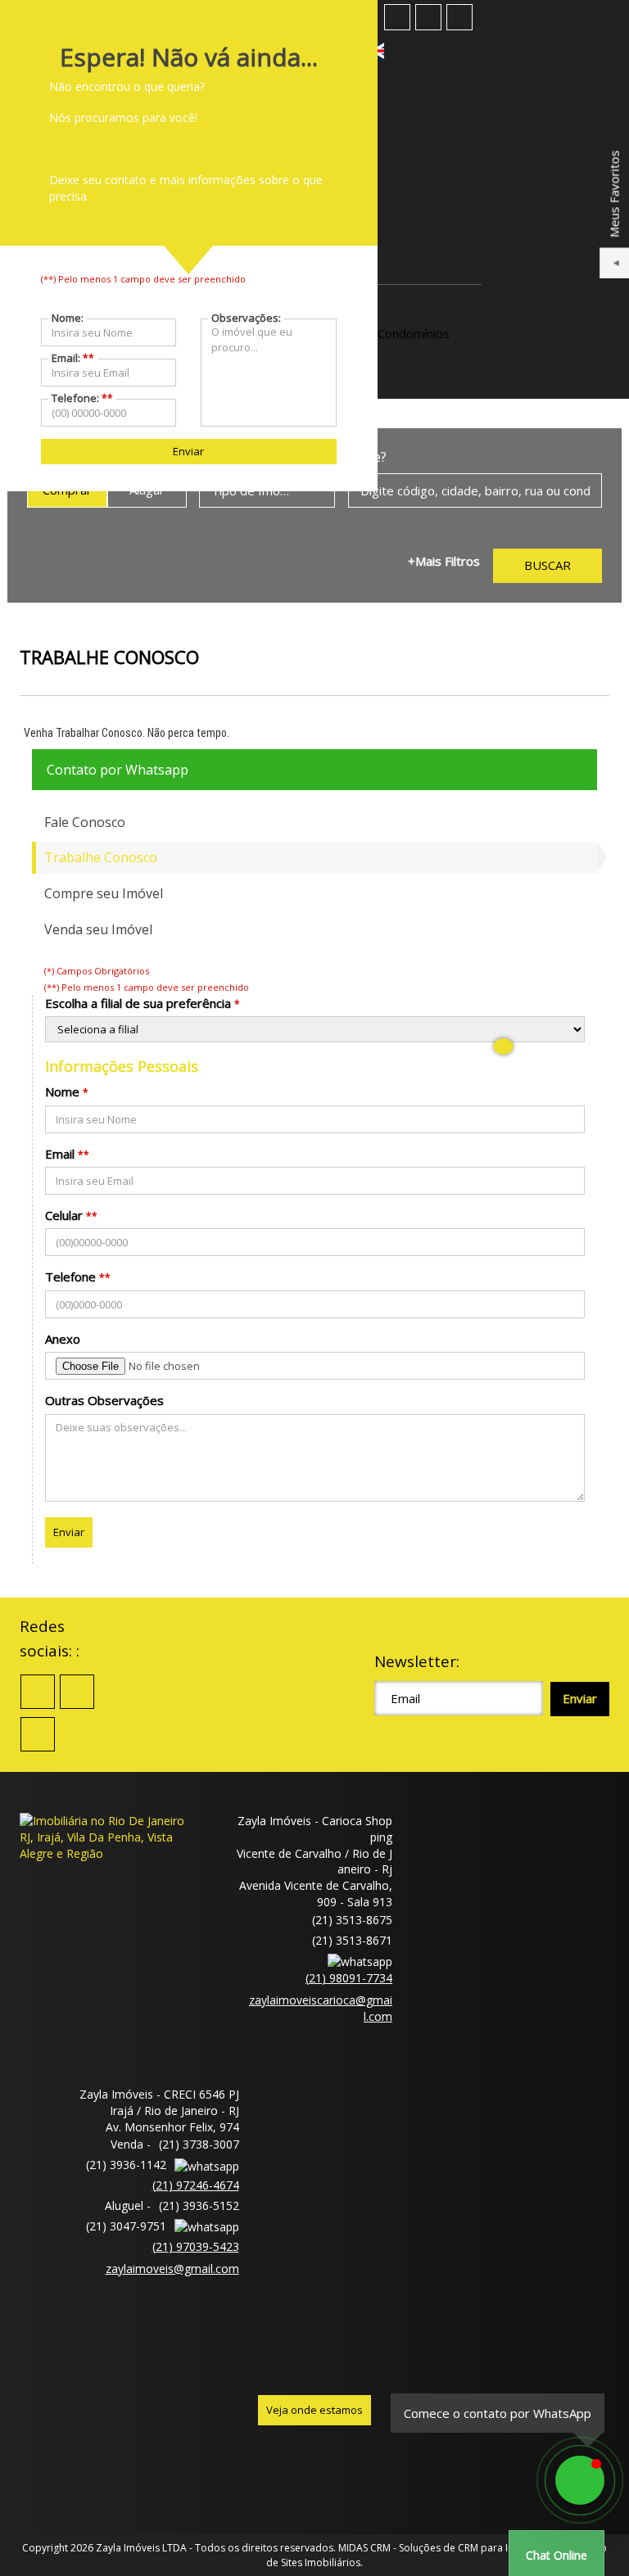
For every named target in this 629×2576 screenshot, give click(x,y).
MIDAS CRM (364, 2548)
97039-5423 (196, 2246)
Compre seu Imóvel (104, 893)
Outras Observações (104, 1400)
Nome (62, 1091)
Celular (64, 1215)
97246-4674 (196, 2185)
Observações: (246, 318)
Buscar (548, 565)
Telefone (70, 1277)
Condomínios (414, 333)
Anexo (63, 1339)
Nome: (68, 318)
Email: (73, 358)
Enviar (69, 1532)
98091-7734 (349, 1978)
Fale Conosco (85, 822)
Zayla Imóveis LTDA (141, 2548)
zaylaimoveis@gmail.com (172, 2269)
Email (60, 1154)
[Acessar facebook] (397, 17)
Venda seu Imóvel (98, 929)
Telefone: (82, 398)
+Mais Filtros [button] (444, 561)
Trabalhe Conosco (101, 857)
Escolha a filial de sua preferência (138, 1003)
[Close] (503, 1046)
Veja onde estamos (314, 2410)
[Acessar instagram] (459, 17)
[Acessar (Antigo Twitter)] (428, 17)
